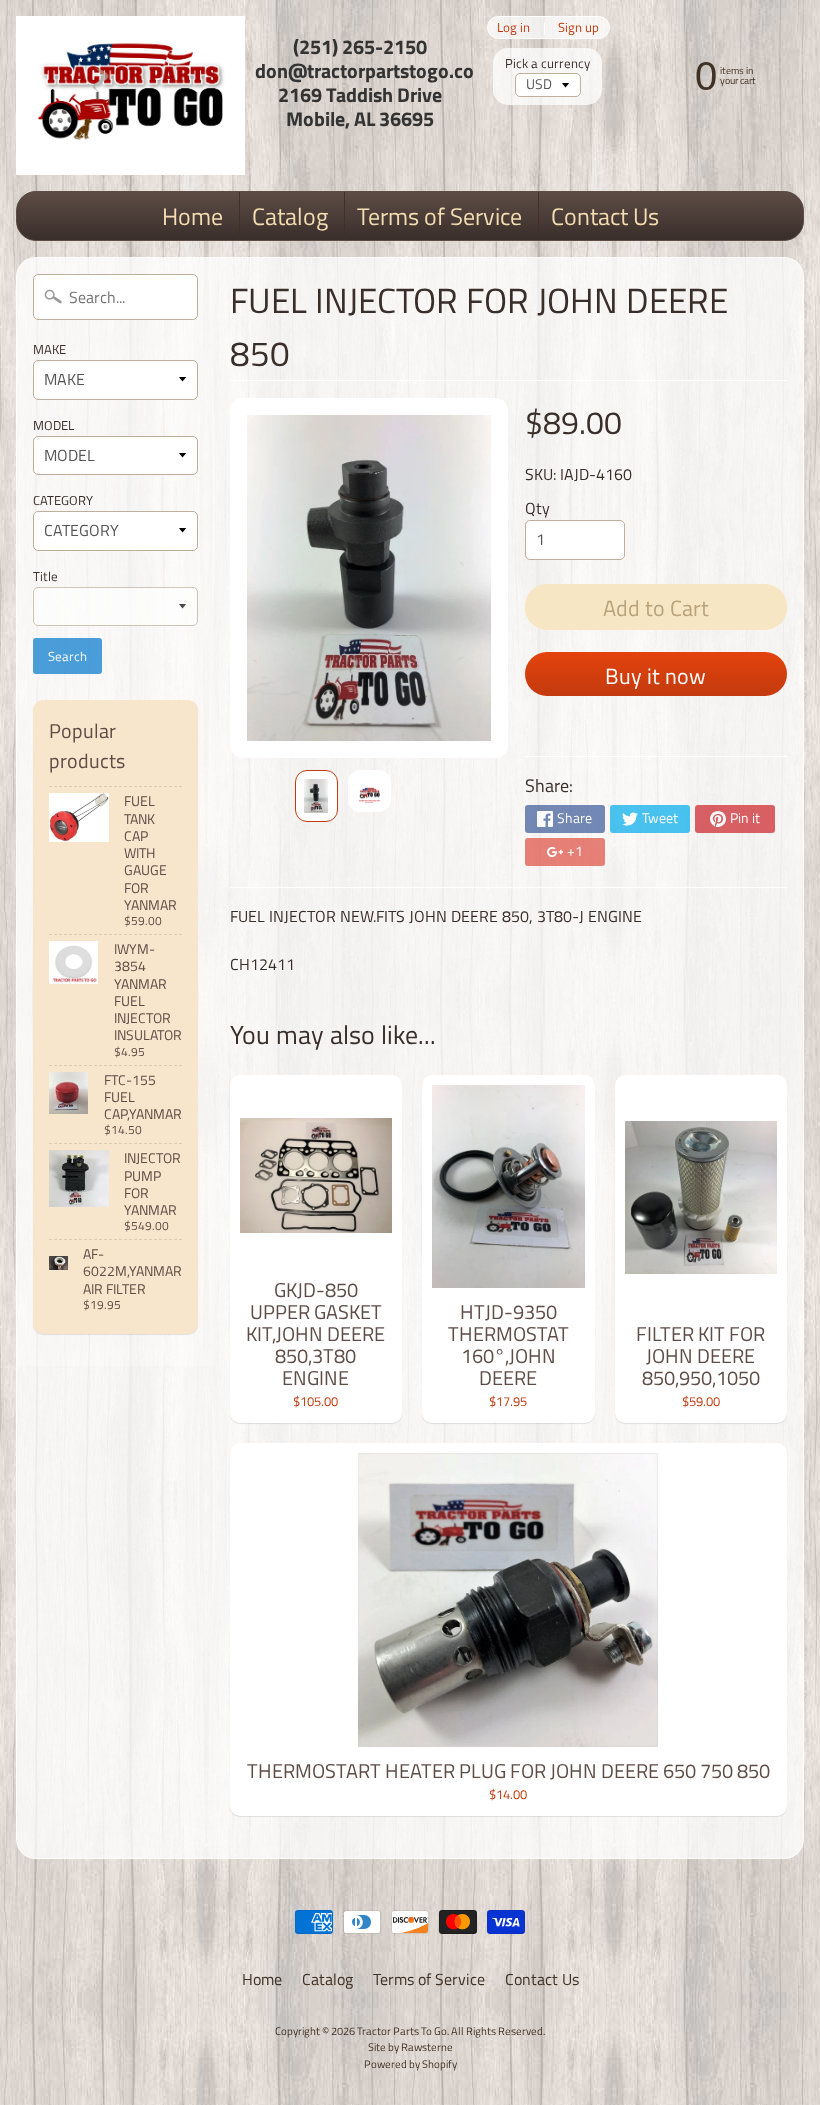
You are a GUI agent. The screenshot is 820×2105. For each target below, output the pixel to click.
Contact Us (605, 216)
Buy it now (655, 676)
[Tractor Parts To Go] (130, 95)
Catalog (290, 216)
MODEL (53, 425)
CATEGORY (63, 500)
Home (192, 216)
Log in (513, 27)
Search (67, 656)
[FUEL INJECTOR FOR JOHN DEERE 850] (316, 795)
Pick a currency (547, 63)
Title (45, 576)
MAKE (49, 349)
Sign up (578, 27)
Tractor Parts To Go (402, 2030)
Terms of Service (439, 216)
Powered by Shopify (410, 2063)
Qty (537, 508)
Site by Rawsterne (410, 2046)
